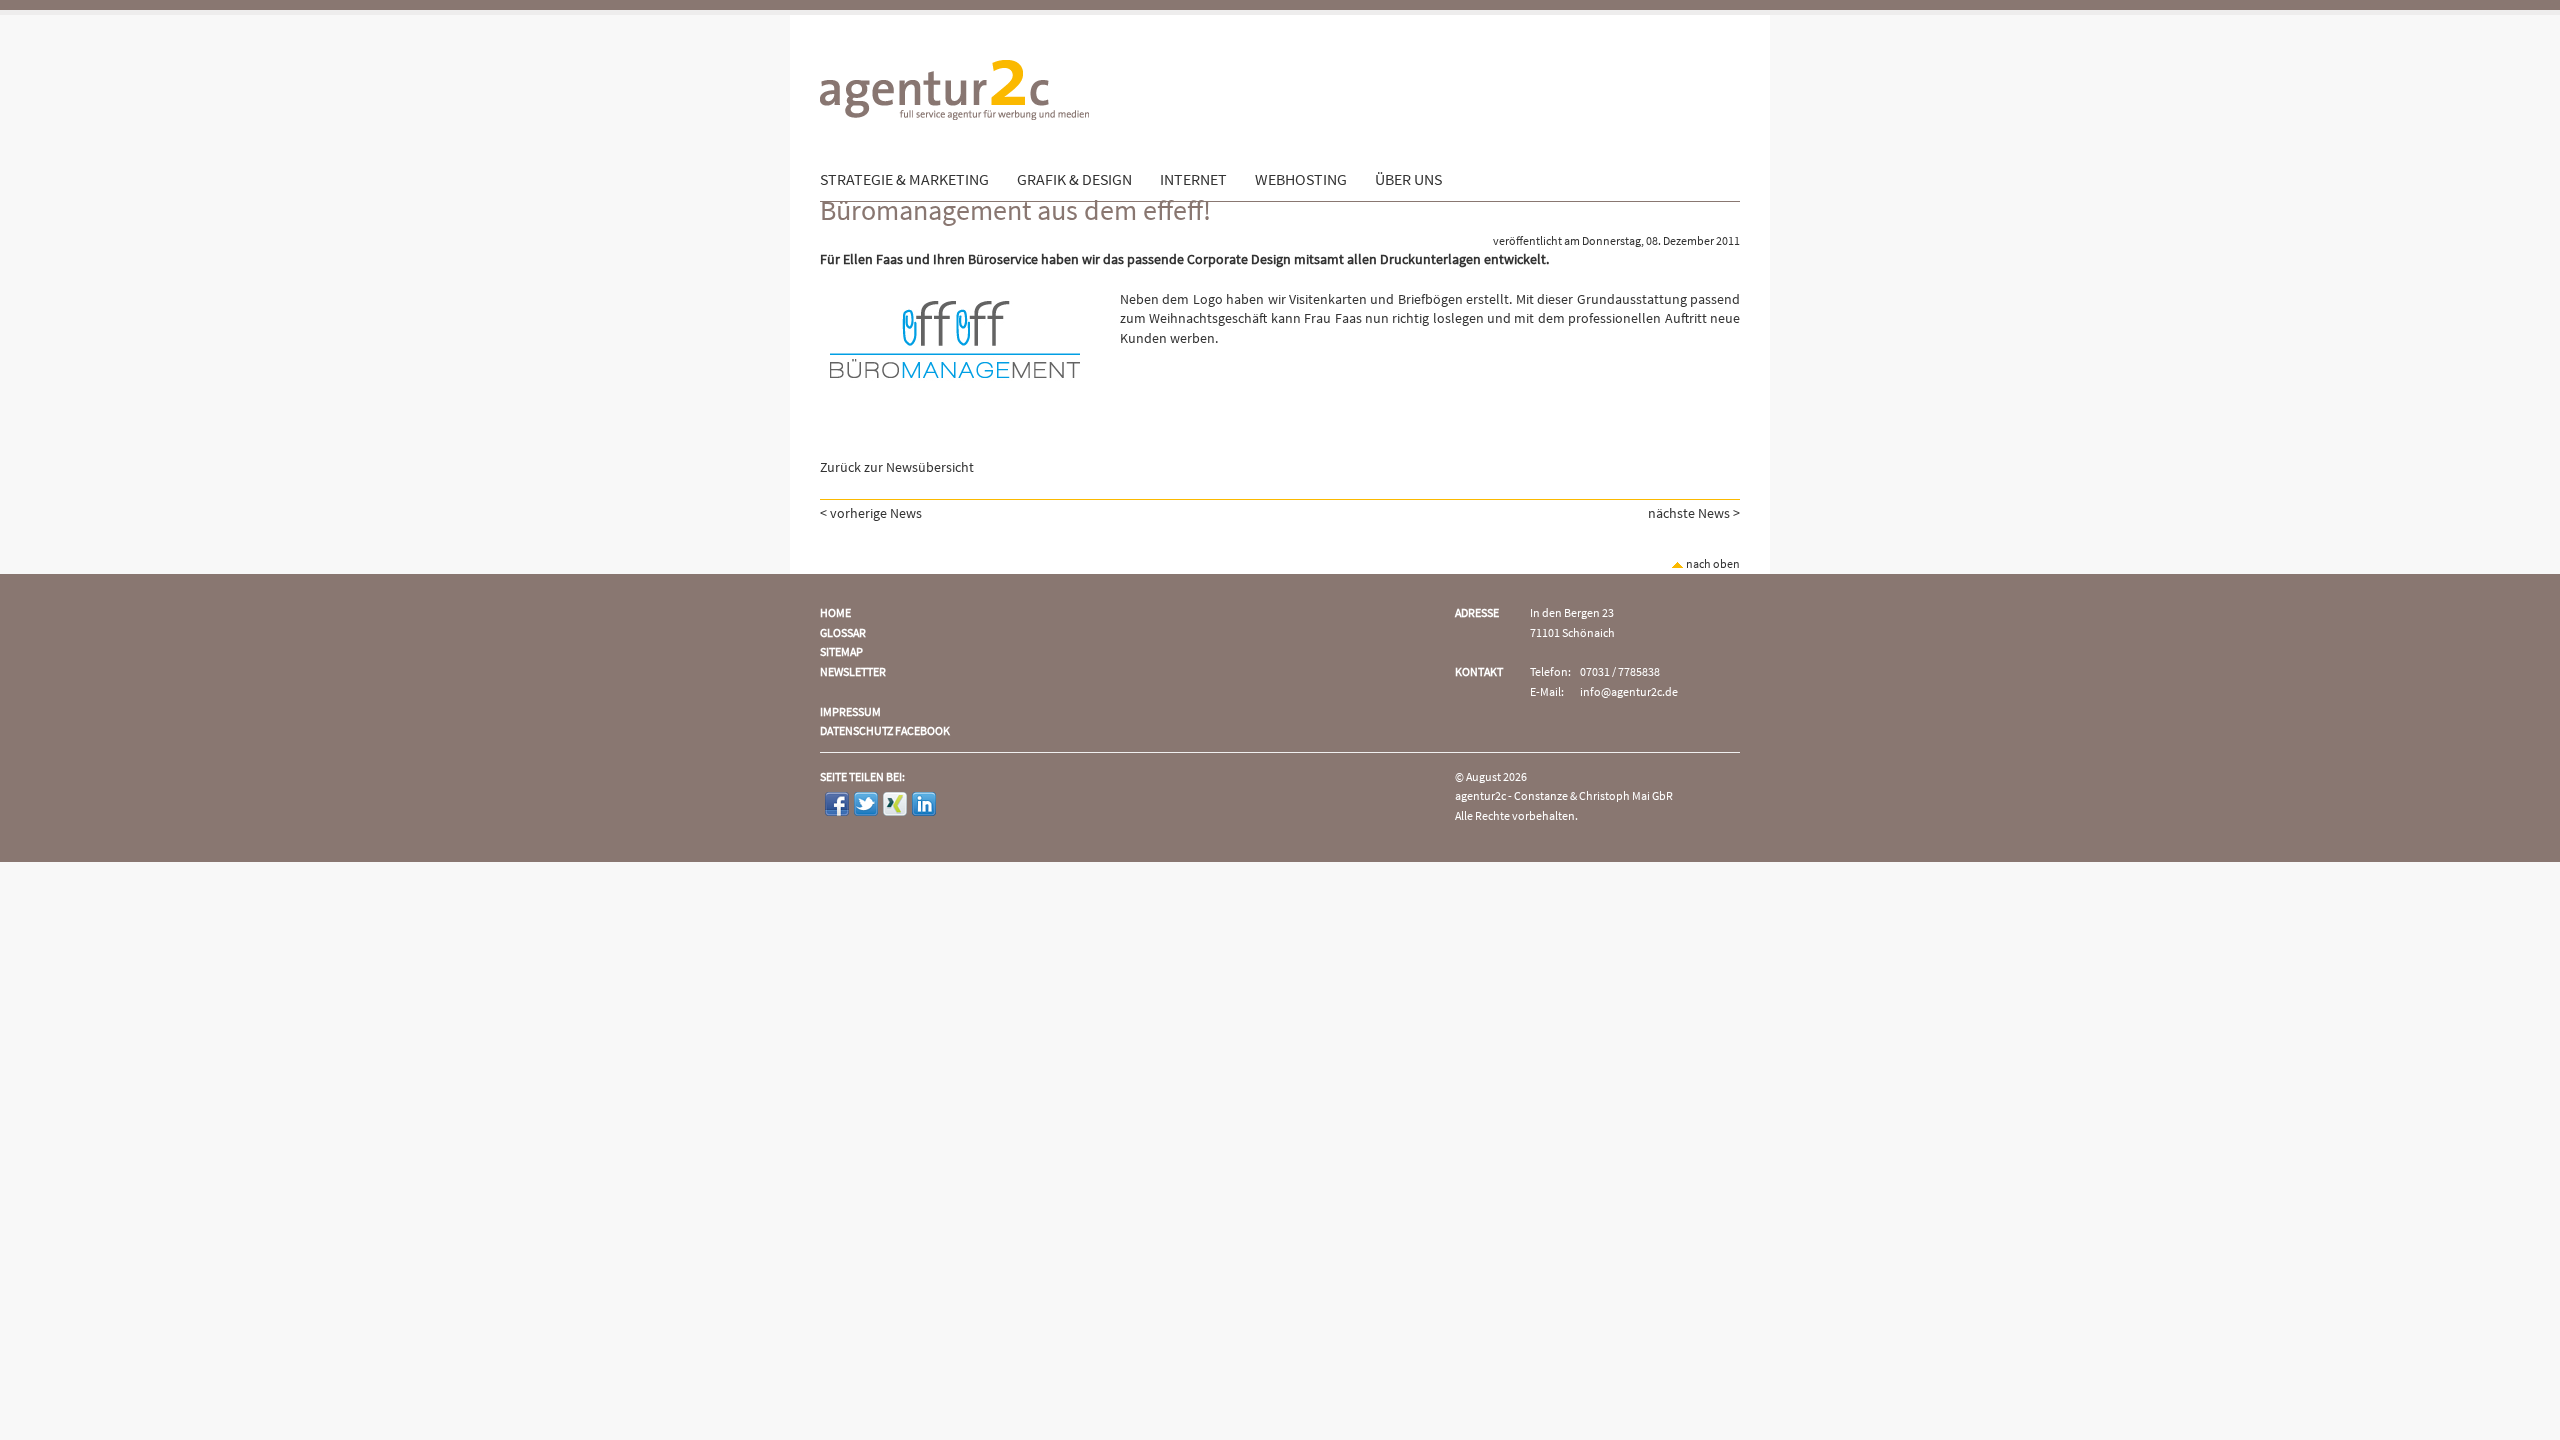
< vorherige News (871, 514)
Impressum (850, 712)
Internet (1193, 180)
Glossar (843, 633)
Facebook (837, 804)
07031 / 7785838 (1620, 672)
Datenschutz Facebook (885, 731)
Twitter (866, 804)
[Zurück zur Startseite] (954, 161)
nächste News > (1694, 514)
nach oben (1712, 564)
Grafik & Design (1074, 180)
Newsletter (853, 672)
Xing (895, 804)
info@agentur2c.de (1629, 692)
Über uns (1408, 180)
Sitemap (841, 652)
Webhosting (1301, 180)
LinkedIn (924, 804)
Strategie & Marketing (904, 180)
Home (835, 613)
